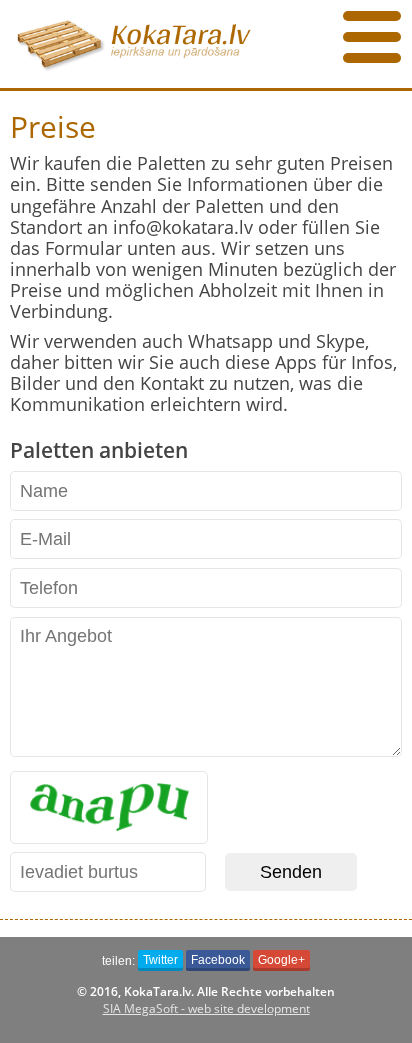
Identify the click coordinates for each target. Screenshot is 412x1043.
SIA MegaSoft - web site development (206, 1008)
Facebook (218, 960)
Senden (291, 872)
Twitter (160, 960)
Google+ (281, 960)
